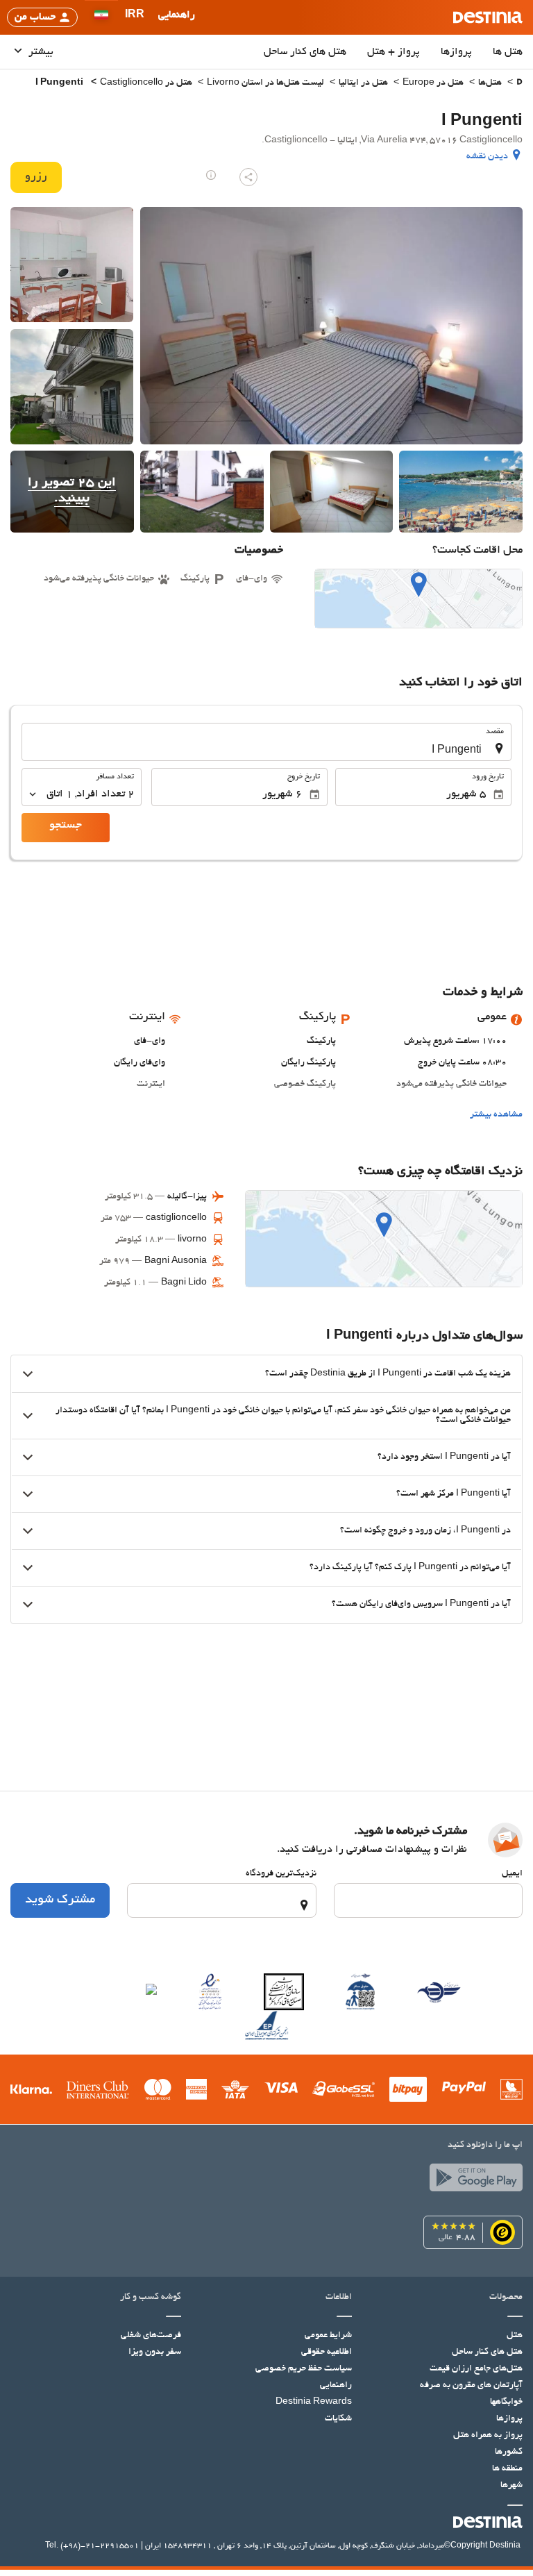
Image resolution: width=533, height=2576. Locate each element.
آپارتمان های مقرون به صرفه (471, 2386)
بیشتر (40, 52)
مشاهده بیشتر (496, 1115)
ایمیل (512, 1874)
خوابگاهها (506, 2402)
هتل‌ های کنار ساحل (305, 52)
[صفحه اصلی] (519, 84)
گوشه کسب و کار (151, 2298)
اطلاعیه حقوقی (327, 2352)
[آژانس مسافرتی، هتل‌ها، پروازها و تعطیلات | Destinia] (488, 17)
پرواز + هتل (394, 52)
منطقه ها (507, 2469)
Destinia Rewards (314, 2402)
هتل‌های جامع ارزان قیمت (476, 2369)
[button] (135, 17)
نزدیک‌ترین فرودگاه (281, 1874)
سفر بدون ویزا (155, 2352)
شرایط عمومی (328, 2336)
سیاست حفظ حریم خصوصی (304, 2369)
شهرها (511, 2486)
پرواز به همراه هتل (488, 2436)
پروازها (456, 52)
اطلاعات (339, 2298)
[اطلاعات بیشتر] (211, 175)
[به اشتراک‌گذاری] (248, 177)
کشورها (509, 2452)
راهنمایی (336, 2386)
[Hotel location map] (418, 599)
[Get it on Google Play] (473, 2181)
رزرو (36, 177)
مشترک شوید (60, 1900)
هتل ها (508, 52)
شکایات (338, 2419)
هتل (515, 2336)
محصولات (506, 2298)
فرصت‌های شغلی (151, 2336)
